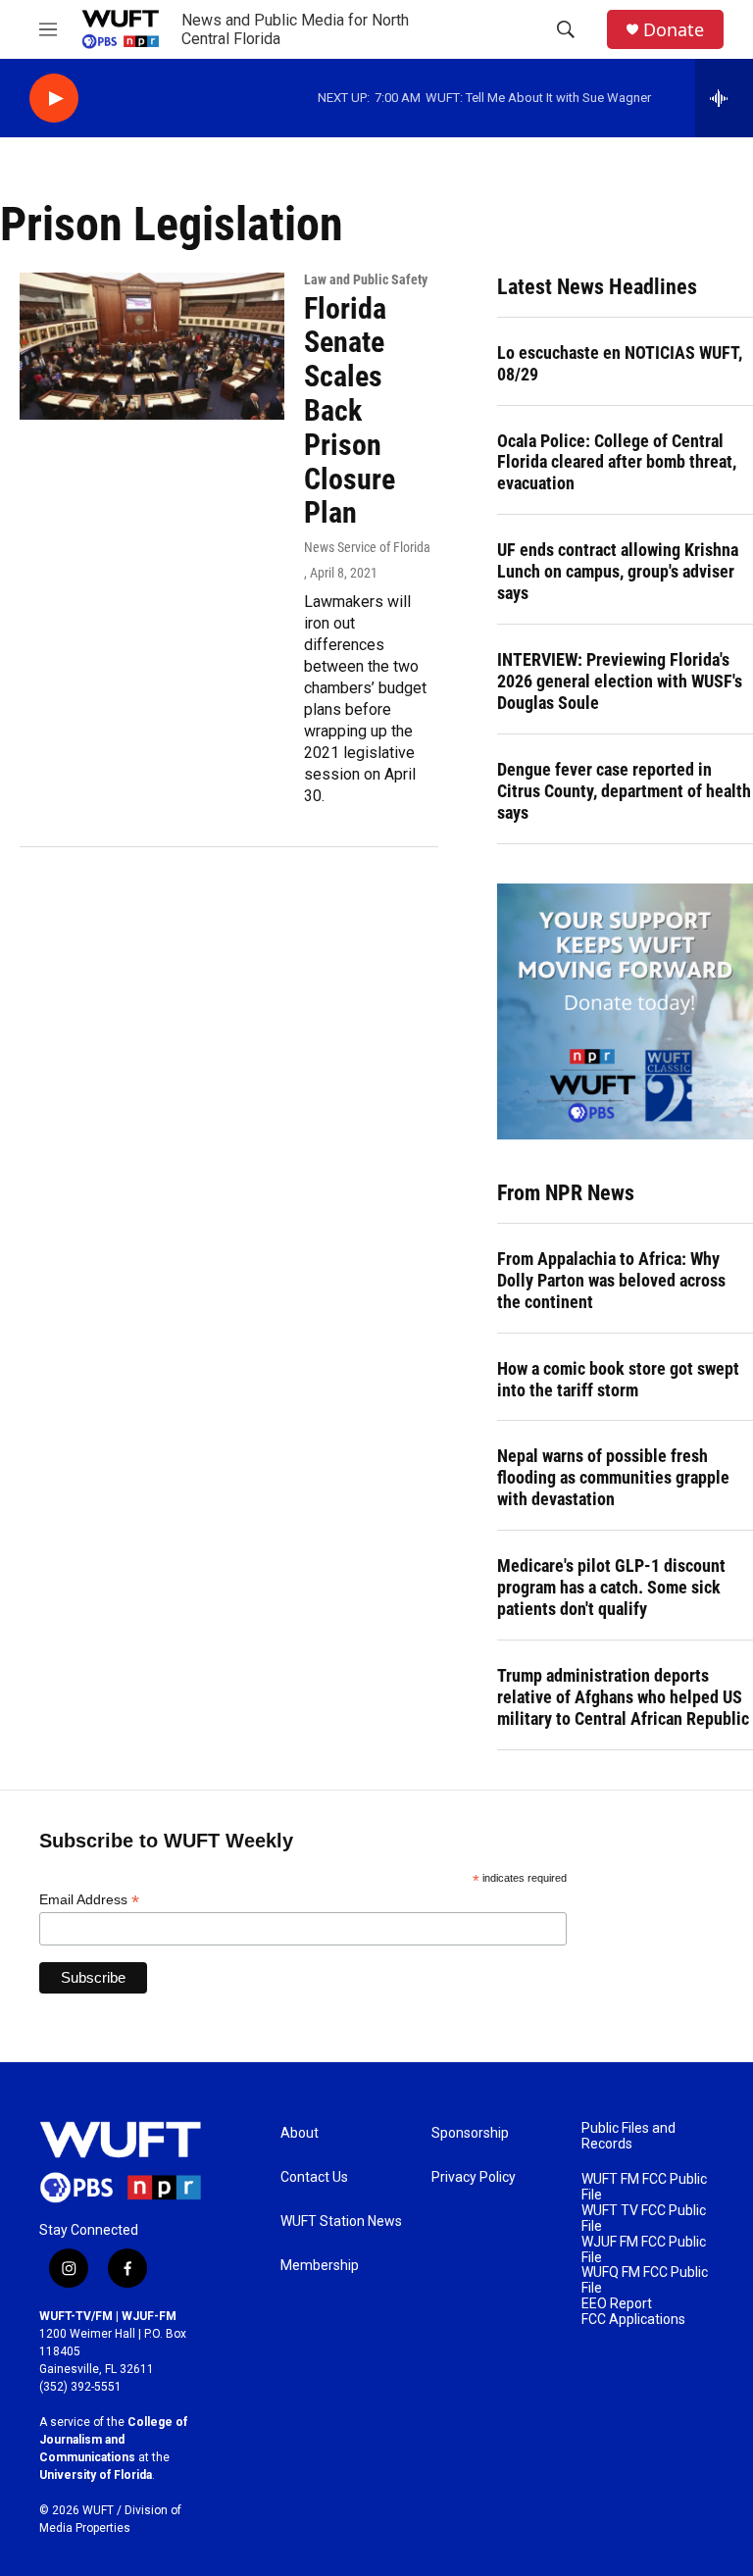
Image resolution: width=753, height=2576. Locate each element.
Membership (320, 2266)
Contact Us (314, 2177)
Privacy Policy (474, 2177)
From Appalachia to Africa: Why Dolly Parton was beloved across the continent (611, 1280)
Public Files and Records (628, 2136)
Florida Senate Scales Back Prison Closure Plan (350, 411)
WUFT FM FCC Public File (644, 2187)
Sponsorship (470, 2133)
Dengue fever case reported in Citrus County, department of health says (624, 791)
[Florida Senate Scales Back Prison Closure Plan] (152, 346)
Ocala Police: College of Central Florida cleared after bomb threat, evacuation (617, 462)
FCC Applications (633, 2320)
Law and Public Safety (366, 279)
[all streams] (724, 98)
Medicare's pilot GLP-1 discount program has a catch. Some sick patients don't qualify (611, 1587)
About (300, 2133)
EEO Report (617, 2304)
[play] (54, 99)
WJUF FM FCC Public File (644, 2250)
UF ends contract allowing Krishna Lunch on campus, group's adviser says (618, 571)
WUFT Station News (341, 2222)
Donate (674, 30)
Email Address (89, 1900)
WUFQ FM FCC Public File (645, 2280)
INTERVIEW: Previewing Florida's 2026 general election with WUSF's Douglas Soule (620, 681)
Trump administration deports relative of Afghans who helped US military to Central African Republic (623, 1697)
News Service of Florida (367, 547)
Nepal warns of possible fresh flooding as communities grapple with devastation (613, 1477)
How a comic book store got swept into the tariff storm (618, 1379)
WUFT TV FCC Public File (644, 2219)
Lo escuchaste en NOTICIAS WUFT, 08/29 (620, 363)
